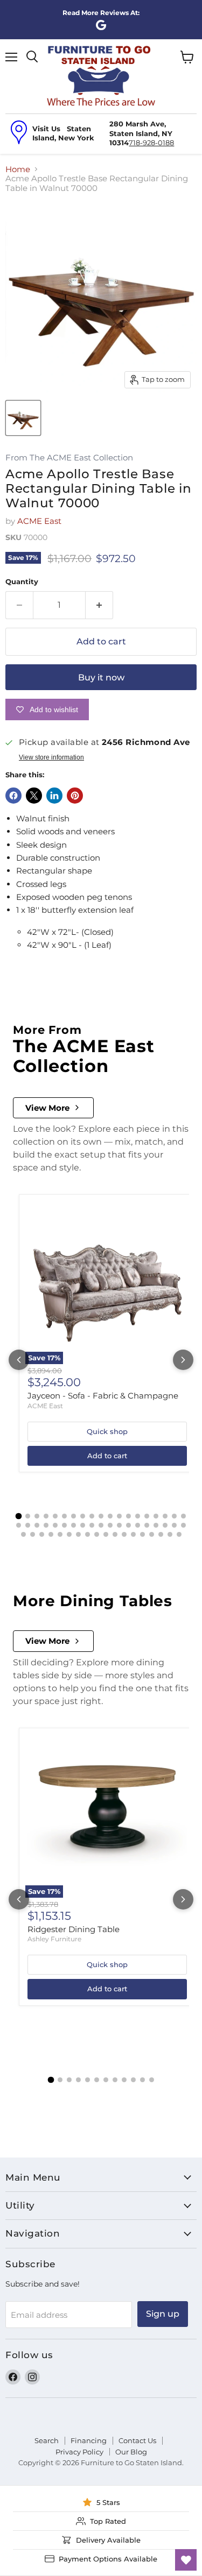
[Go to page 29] (101, 1525)
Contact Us (137, 2440)
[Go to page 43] (60, 1534)
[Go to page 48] (106, 1534)
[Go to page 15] (147, 1516)
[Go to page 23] (46, 1525)
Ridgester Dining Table (74, 1929)
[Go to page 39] (23, 1534)
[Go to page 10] (101, 1516)
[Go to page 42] (51, 1534)
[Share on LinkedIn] (54, 796)
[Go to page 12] (119, 1516)
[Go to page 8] (83, 1516)
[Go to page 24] (55, 1525)
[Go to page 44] (69, 1534)
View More (47, 1108)
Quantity (22, 582)
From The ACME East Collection (69, 458)
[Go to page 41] (42, 1534)
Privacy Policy (79, 2452)
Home (18, 169)
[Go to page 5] (55, 1516)
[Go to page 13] (128, 1516)
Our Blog (131, 2452)
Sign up (163, 2314)
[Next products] (183, 1360)
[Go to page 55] (170, 1534)
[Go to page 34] (147, 1525)
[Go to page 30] (110, 1525)
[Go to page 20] (19, 1525)
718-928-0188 (151, 143)
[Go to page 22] (37, 1525)
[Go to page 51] (133, 1534)
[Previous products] (19, 1360)
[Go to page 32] (128, 1525)
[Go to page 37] (174, 1525)
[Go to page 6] (64, 1516)
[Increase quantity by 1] (99, 605)
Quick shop (107, 1431)
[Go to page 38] (183, 1525)
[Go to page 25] (64, 1525)
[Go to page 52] (142, 1534)
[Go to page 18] (174, 1516)
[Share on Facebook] (13, 796)
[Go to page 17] (165, 1516)
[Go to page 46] (88, 1534)
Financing (89, 2440)
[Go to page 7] (74, 1516)
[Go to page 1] (19, 1516)
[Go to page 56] (179, 1534)
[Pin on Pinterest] (75, 796)
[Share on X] (34, 796)
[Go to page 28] (92, 1525)
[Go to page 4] (46, 1516)
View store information (51, 757)
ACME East (39, 521)
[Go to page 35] (156, 1525)
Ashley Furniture (54, 1939)
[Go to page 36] (165, 1525)
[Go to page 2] (28, 1516)
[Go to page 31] (119, 1525)
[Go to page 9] (92, 1516)
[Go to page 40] (33, 1534)
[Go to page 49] (115, 1534)
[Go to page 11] (110, 1516)
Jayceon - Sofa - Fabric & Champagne (103, 1396)
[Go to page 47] (97, 1534)
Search (47, 2440)
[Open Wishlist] (186, 2560)
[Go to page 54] (161, 1534)
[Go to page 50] (124, 1534)
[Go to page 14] (138, 1516)
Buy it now (101, 677)
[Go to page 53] (152, 1534)
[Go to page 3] (37, 1516)
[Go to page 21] (28, 1525)
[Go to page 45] (78, 1534)
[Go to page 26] (74, 1525)
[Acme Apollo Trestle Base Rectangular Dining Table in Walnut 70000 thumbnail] (23, 418)
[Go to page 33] (138, 1525)
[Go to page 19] (183, 1516)
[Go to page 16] (156, 1516)
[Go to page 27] (83, 1525)
